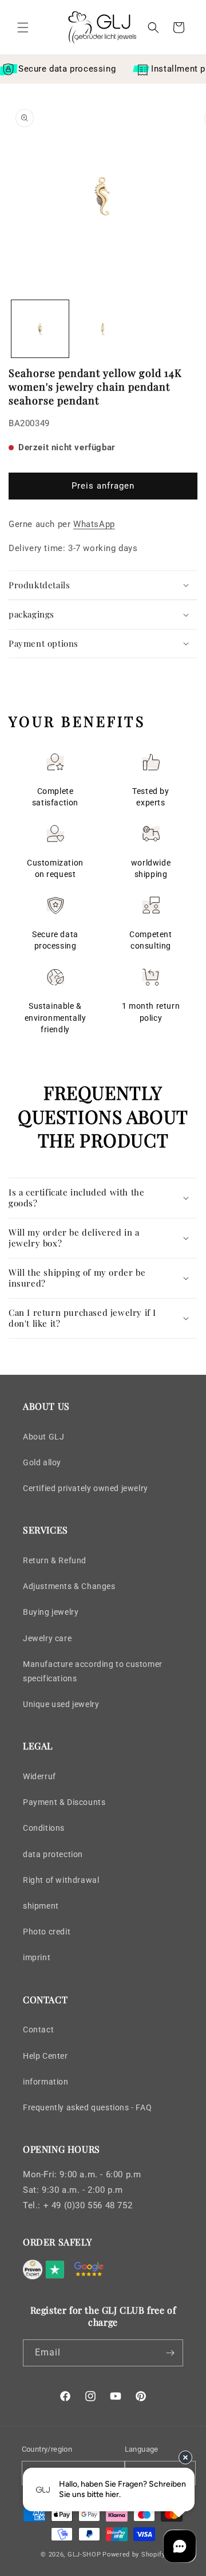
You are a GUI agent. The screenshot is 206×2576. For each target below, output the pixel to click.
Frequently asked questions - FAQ (87, 2107)
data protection (53, 1854)
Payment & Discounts (64, 1802)
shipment (41, 1906)
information (46, 2082)
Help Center (45, 2056)
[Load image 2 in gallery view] (103, 329)
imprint (37, 1957)
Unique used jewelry (61, 1704)
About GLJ (43, 1437)
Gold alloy (42, 1462)
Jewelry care (47, 1638)
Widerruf (39, 1776)
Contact (38, 2030)
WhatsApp (94, 524)
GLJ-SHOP (84, 2555)
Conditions (44, 1828)
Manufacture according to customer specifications (93, 1671)
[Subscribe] (170, 2353)
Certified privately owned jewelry (86, 1488)
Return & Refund (55, 1560)
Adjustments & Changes (69, 1586)
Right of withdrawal (61, 1880)
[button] (23, 27)
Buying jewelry (51, 1612)
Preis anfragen (103, 486)
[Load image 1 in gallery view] (40, 329)
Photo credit (47, 1932)
